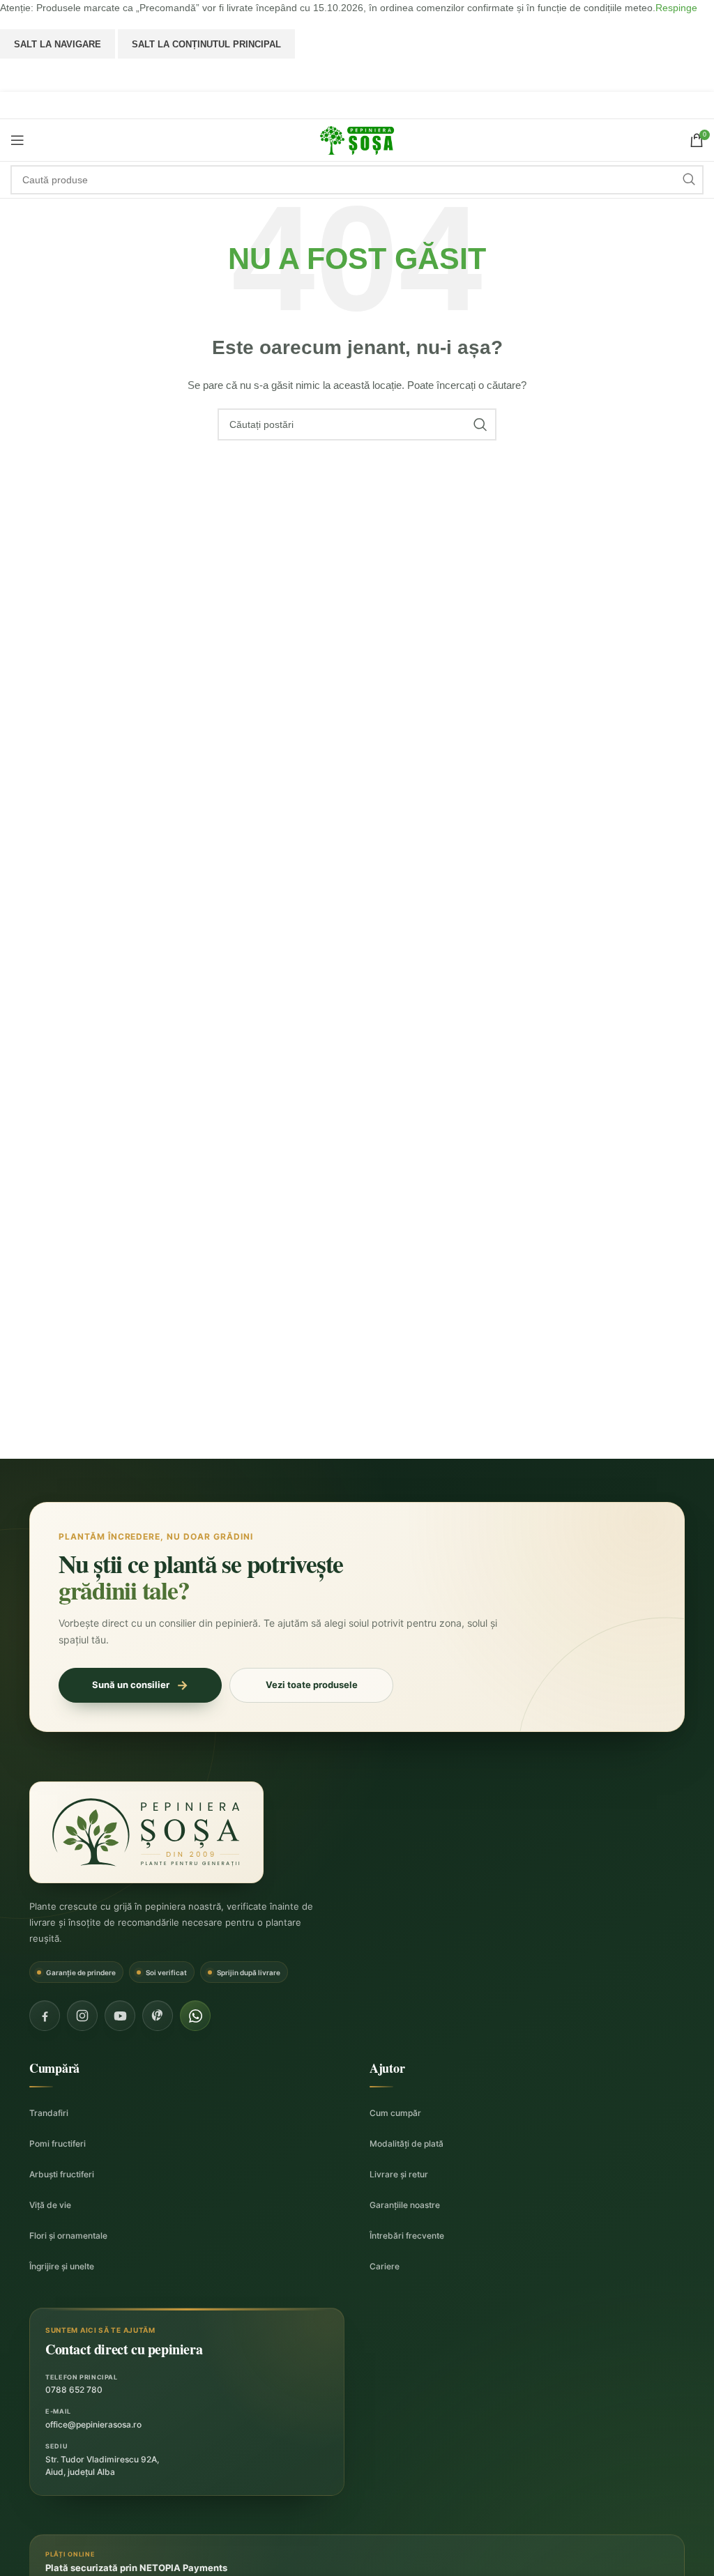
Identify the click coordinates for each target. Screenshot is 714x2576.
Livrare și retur (399, 2174)
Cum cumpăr (395, 2113)
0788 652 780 (74, 2390)
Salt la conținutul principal (206, 44)
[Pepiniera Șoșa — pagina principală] (146, 1832)
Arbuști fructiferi (62, 2174)
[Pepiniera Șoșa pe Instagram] (82, 2016)
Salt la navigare (58, 44)
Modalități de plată (407, 2144)
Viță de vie (50, 2205)
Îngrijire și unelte (62, 2266)
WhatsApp (357, 75)
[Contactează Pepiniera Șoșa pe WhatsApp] (195, 2016)
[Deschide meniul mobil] (17, 140)
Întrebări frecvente (407, 2236)
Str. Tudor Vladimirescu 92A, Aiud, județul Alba (102, 2466)
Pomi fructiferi (58, 2144)
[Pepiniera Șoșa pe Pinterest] (158, 2016)
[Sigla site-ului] (357, 139)
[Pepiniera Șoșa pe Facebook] (45, 2016)
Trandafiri (49, 2113)
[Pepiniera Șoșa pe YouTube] (120, 2016)
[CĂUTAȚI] (689, 180)
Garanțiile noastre (405, 2205)
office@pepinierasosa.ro (93, 2424)
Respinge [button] (676, 8)
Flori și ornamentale (68, 2236)
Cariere (385, 2266)
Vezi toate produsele (312, 1685)
